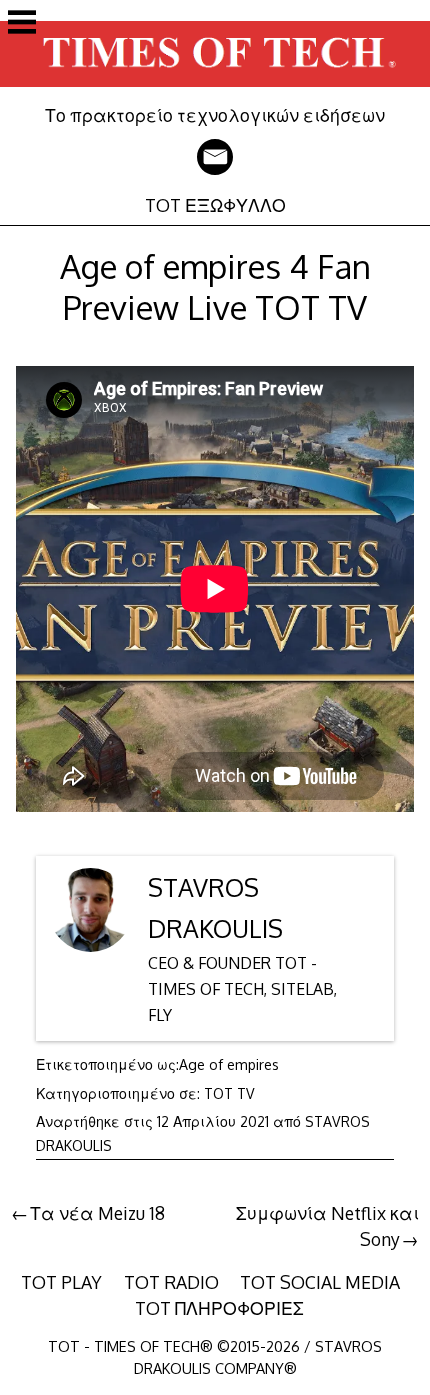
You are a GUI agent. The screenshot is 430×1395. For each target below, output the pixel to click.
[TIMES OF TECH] (215, 90)
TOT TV (229, 1093)
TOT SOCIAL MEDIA (320, 1282)
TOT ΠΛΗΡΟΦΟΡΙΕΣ (219, 1308)
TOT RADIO (171, 1282)
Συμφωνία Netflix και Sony (327, 1226)
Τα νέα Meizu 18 (97, 1213)
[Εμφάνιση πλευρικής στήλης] (22, 24)
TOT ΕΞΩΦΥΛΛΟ (215, 205)
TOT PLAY (61, 1282)
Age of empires (229, 1064)
